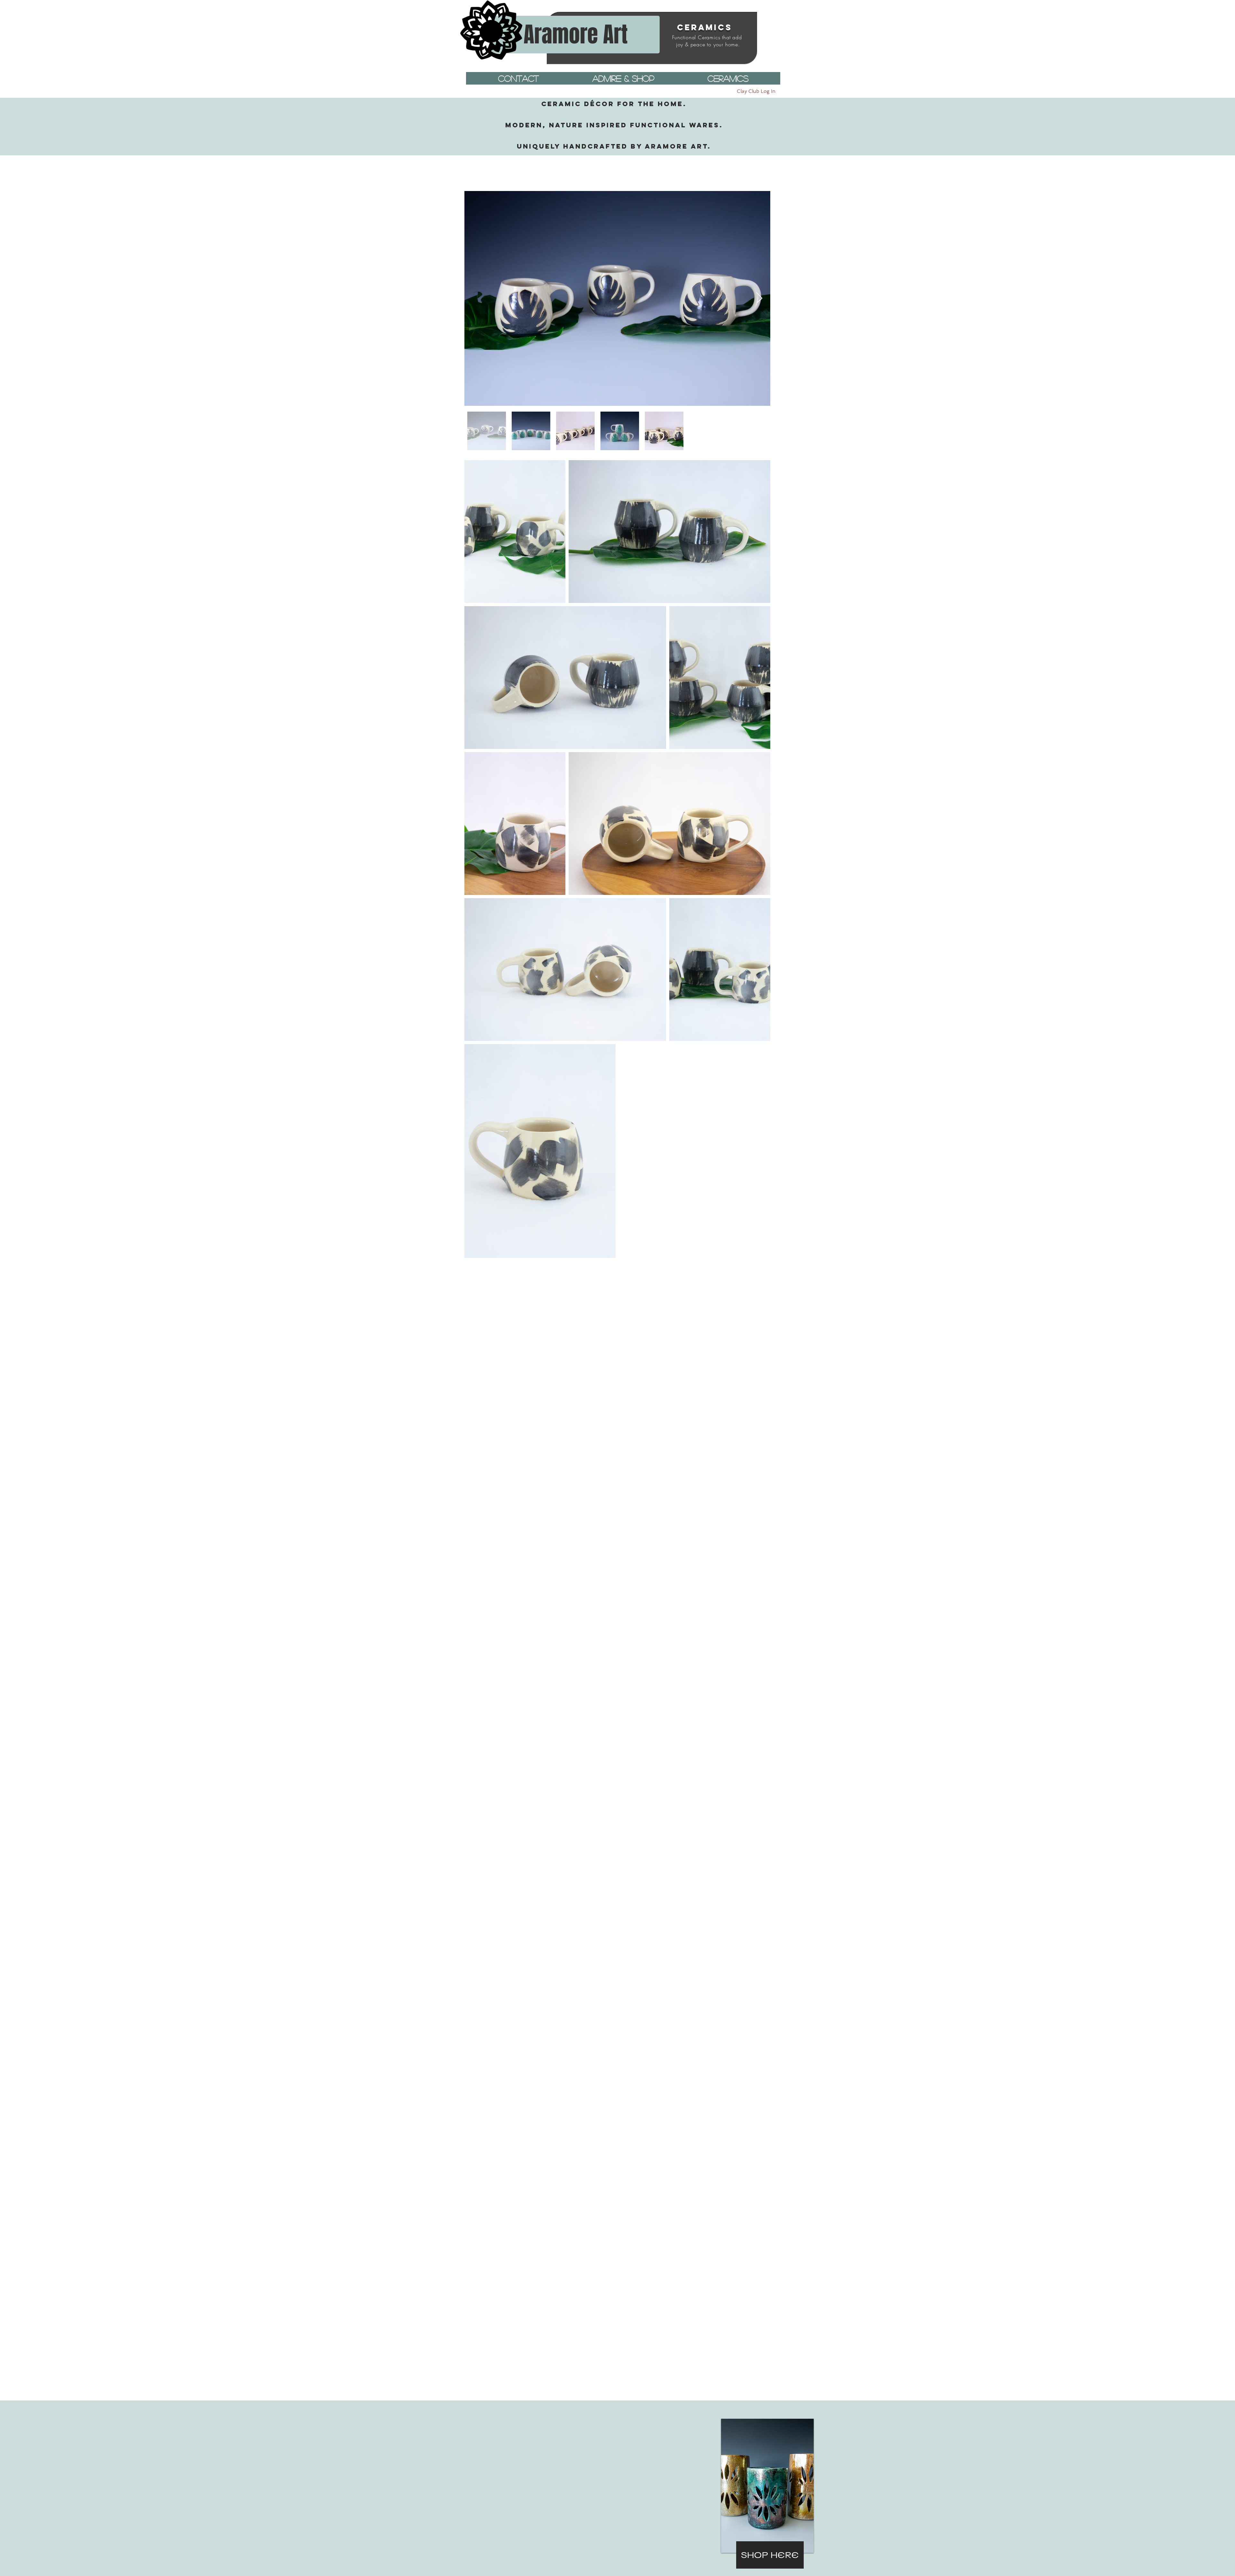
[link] (761, 181)
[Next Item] (759, 299)
